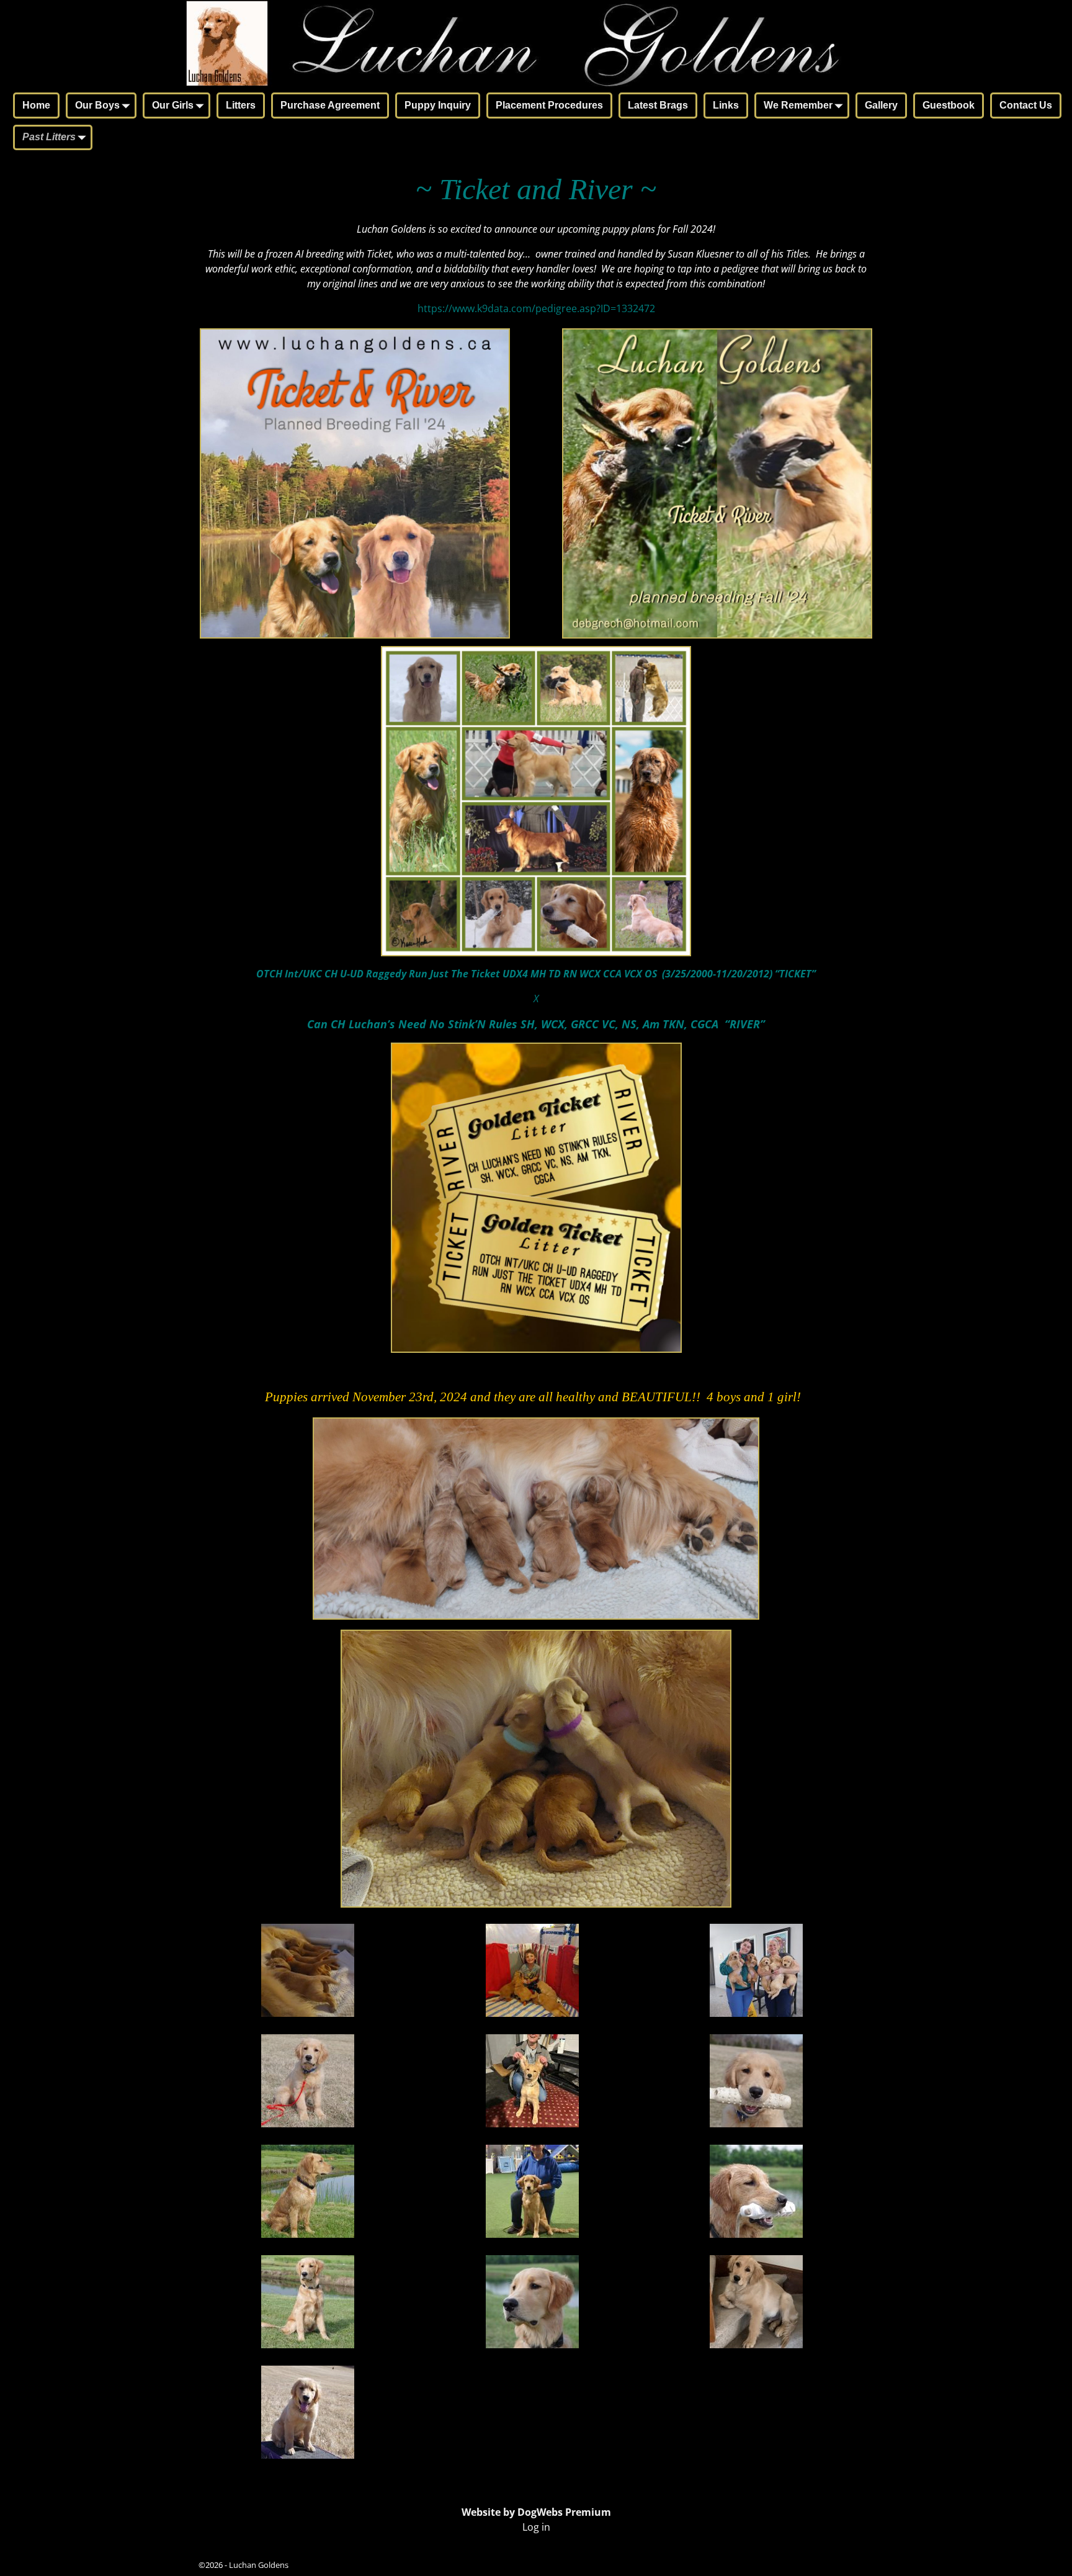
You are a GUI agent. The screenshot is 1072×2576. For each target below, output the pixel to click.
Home (36, 105)
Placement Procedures (549, 105)
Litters (241, 105)
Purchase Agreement (330, 105)
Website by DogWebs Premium (536, 2512)
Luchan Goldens (259, 2565)
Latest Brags (658, 105)
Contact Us (1026, 105)
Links (726, 105)
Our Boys (97, 105)
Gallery (881, 105)
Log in (536, 2527)
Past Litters (49, 137)
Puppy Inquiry (438, 105)
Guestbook (949, 105)
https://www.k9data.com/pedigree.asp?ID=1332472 (536, 308)
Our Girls (173, 105)
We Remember (798, 105)
